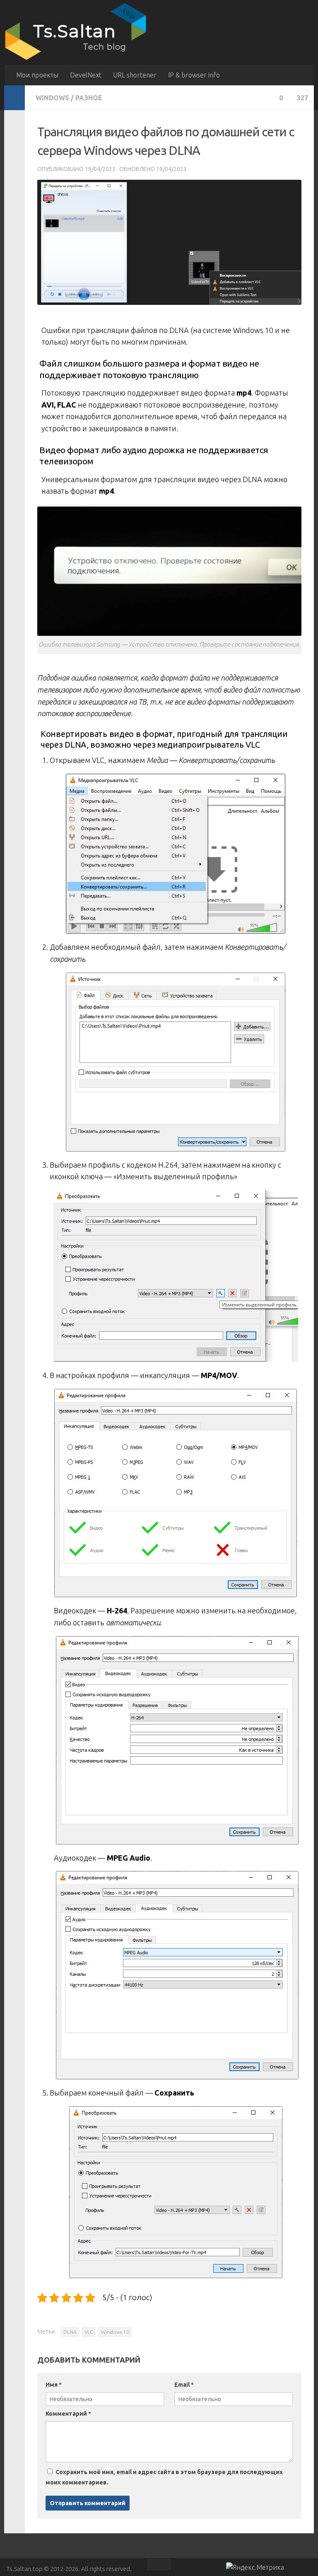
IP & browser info (194, 75)
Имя (54, 2385)
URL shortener (135, 75)
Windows (52, 98)
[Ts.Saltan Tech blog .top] (77, 60)
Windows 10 (115, 2332)
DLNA (70, 2332)
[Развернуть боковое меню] (14, 98)
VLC (89, 2332)
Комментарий (68, 2414)
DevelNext (86, 75)
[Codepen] (308, 2569)
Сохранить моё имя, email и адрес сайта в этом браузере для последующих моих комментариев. (164, 2477)
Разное (89, 98)
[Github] (293, 2569)
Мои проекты (37, 75)
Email (184, 2385)
